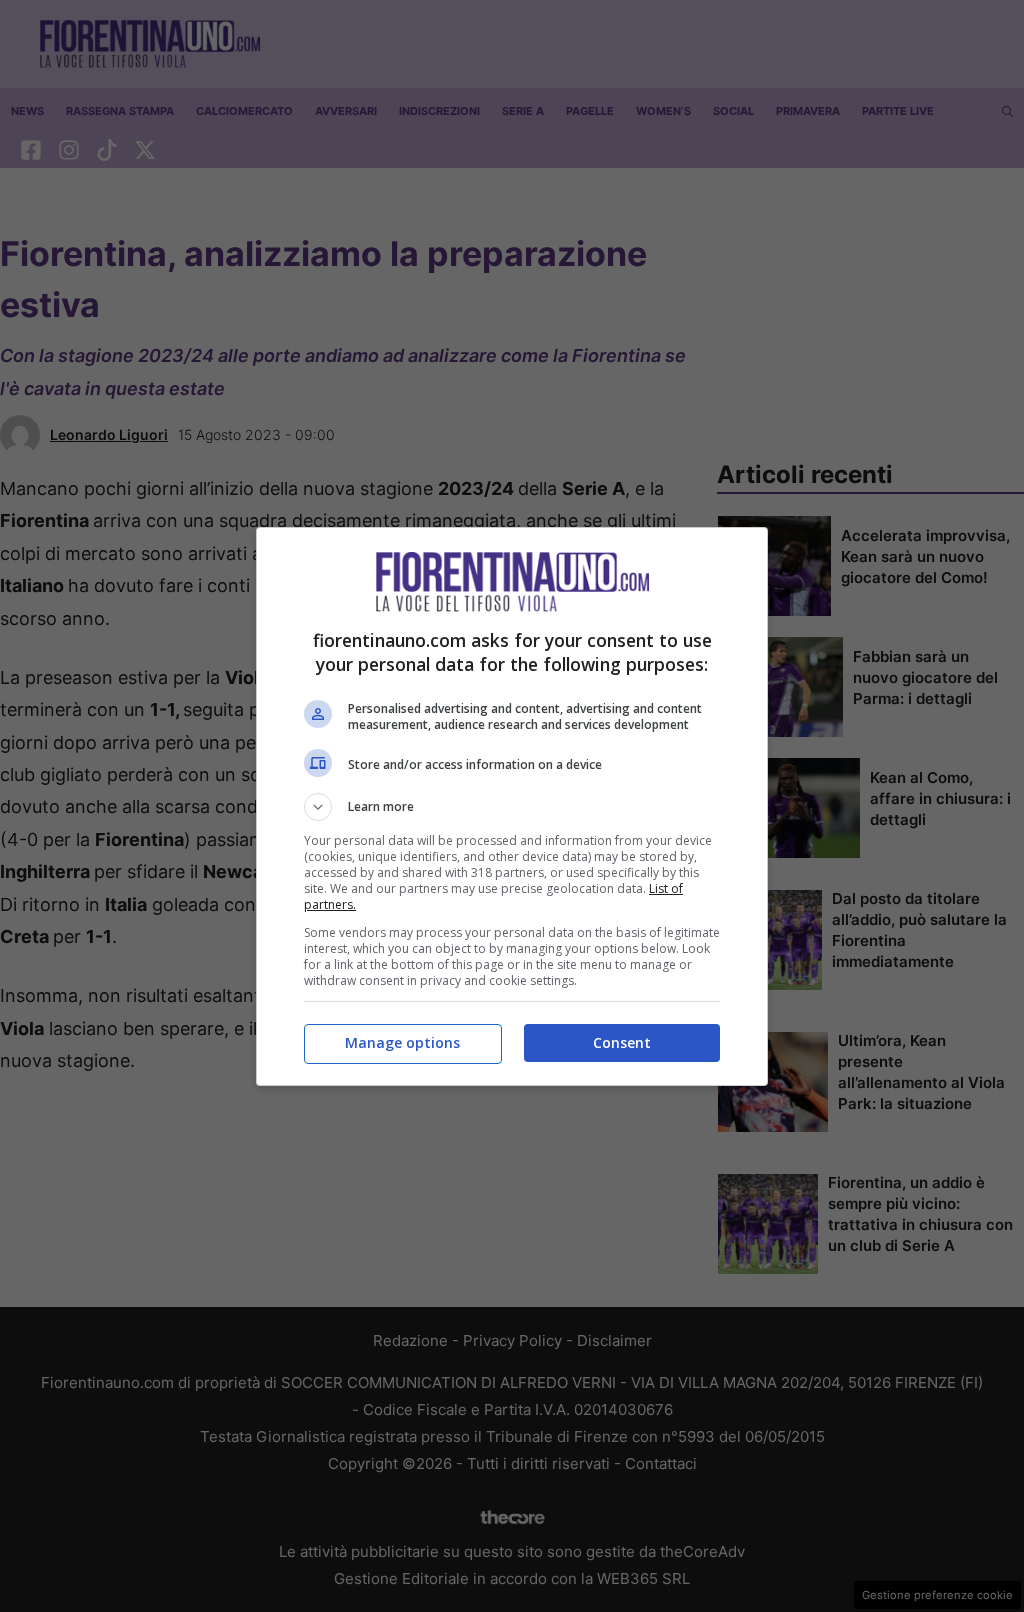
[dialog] (512, 806)
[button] (512, 807)
